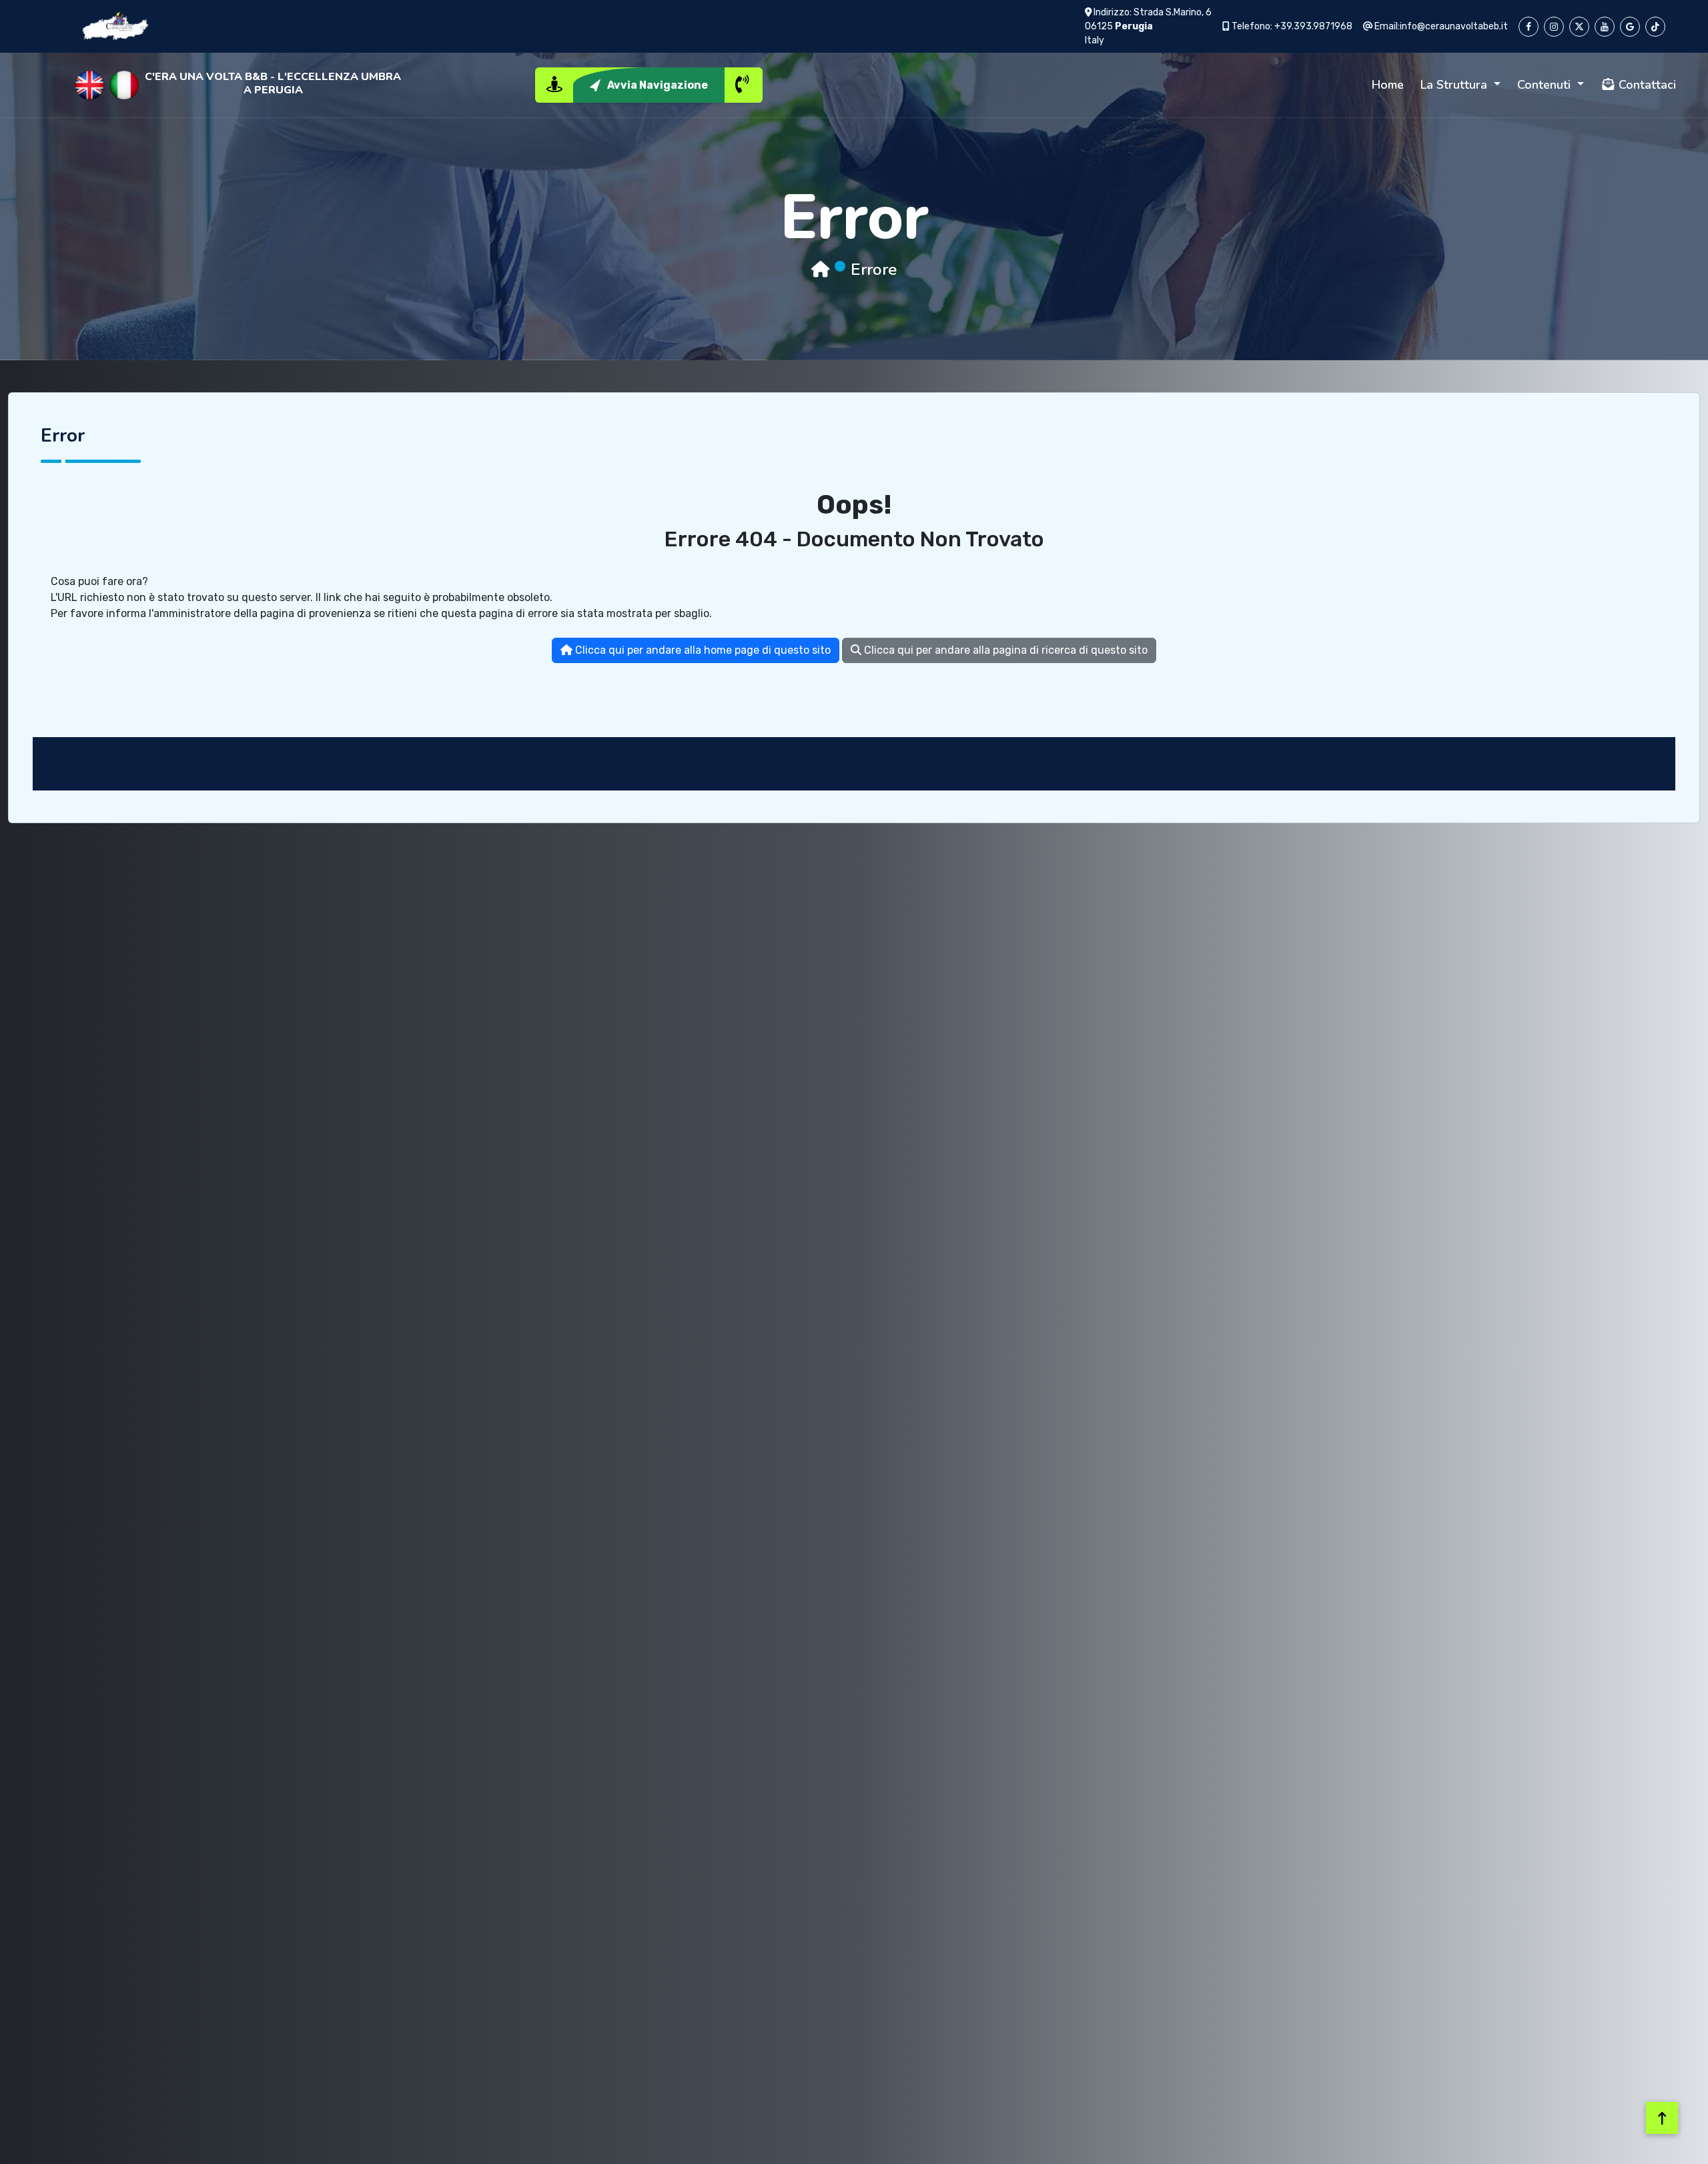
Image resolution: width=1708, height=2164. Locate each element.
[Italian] (124, 85)
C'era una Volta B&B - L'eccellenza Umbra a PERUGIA (273, 83)
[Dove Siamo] (554, 85)
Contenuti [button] (1546, 85)
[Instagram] (1554, 27)
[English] (89, 85)
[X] (1579, 27)
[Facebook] (1529, 27)
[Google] (1630, 27)
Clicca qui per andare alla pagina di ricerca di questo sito (1004, 650)
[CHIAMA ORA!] (743, 85)
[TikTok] (1655, 27)
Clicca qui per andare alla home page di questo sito (702, 650)
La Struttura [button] (1455, 85)
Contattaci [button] (1646, 85)
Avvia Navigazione (658, 85)
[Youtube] (1605, 27)
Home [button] (1388, 85)
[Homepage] (820, 269)
